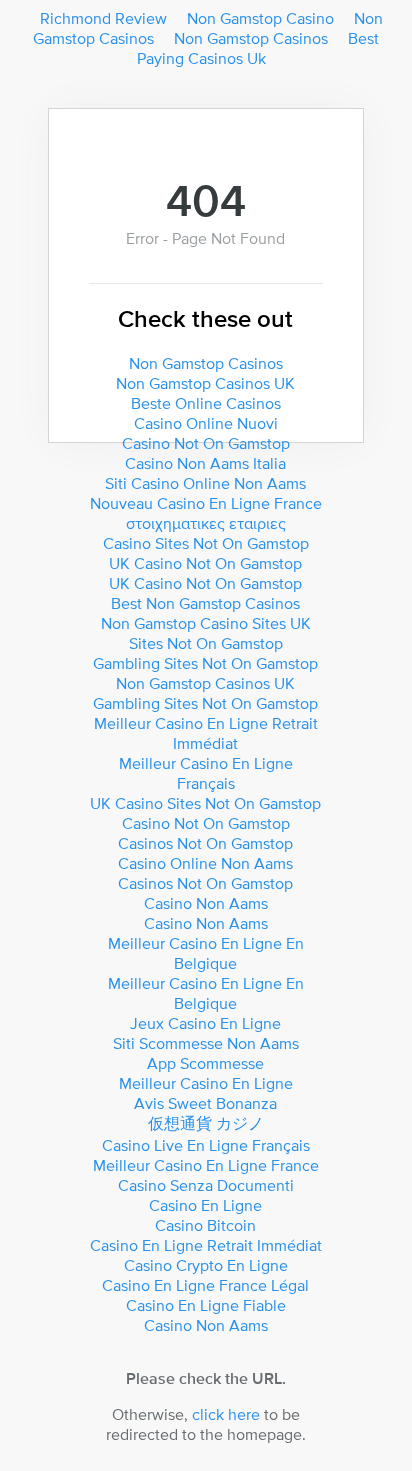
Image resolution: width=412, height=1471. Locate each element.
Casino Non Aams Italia (205, 463)
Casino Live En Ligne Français (206, 1145)
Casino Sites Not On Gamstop (206, 543)
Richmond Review (103, 18)
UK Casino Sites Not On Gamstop (205, 803)
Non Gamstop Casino (260, 18)
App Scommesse (205, 1063)
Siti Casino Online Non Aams (205, 483)
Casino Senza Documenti (206, 1185)
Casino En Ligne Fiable (206, 1305)
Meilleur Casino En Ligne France (206, 1165)
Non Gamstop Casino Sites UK (206, 623)
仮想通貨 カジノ (206, 1123)
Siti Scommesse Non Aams (206, 1043)
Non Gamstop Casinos (251, 38)
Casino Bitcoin (205, 1225)
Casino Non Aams (206, 903)
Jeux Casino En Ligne (205, 1023)
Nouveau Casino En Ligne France (206, 503)
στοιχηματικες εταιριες (206, 523)
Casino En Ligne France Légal (205, 1285)
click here (226, 1414)
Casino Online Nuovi (206, 423)
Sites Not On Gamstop (206, 643)
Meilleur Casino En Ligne (206, 1083)
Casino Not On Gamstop (206, 443)
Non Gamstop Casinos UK (205, 383)
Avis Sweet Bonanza (205, 1103)
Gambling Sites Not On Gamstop (205, 663)
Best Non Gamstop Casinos (205, 603)
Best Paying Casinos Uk (258, 48)
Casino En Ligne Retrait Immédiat (206, 1245)
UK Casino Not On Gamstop (205, 563)
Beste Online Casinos (206, 403)
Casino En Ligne (205, 1205)
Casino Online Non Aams (205, 863)
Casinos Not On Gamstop (205, 843)
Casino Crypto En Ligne (206, 1265)
